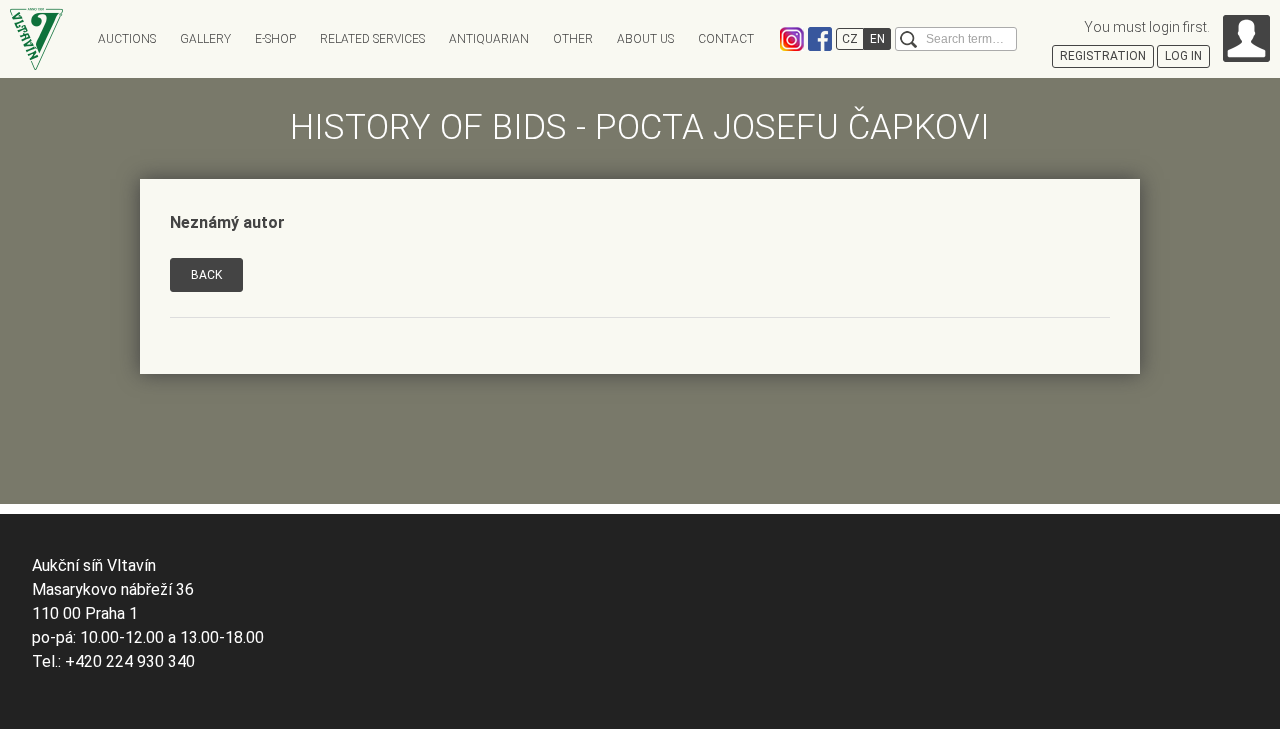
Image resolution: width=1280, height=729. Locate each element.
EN (877, 39)
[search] (908, 39)
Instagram (792, 39)
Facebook (820, 39)
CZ (850, 39)
